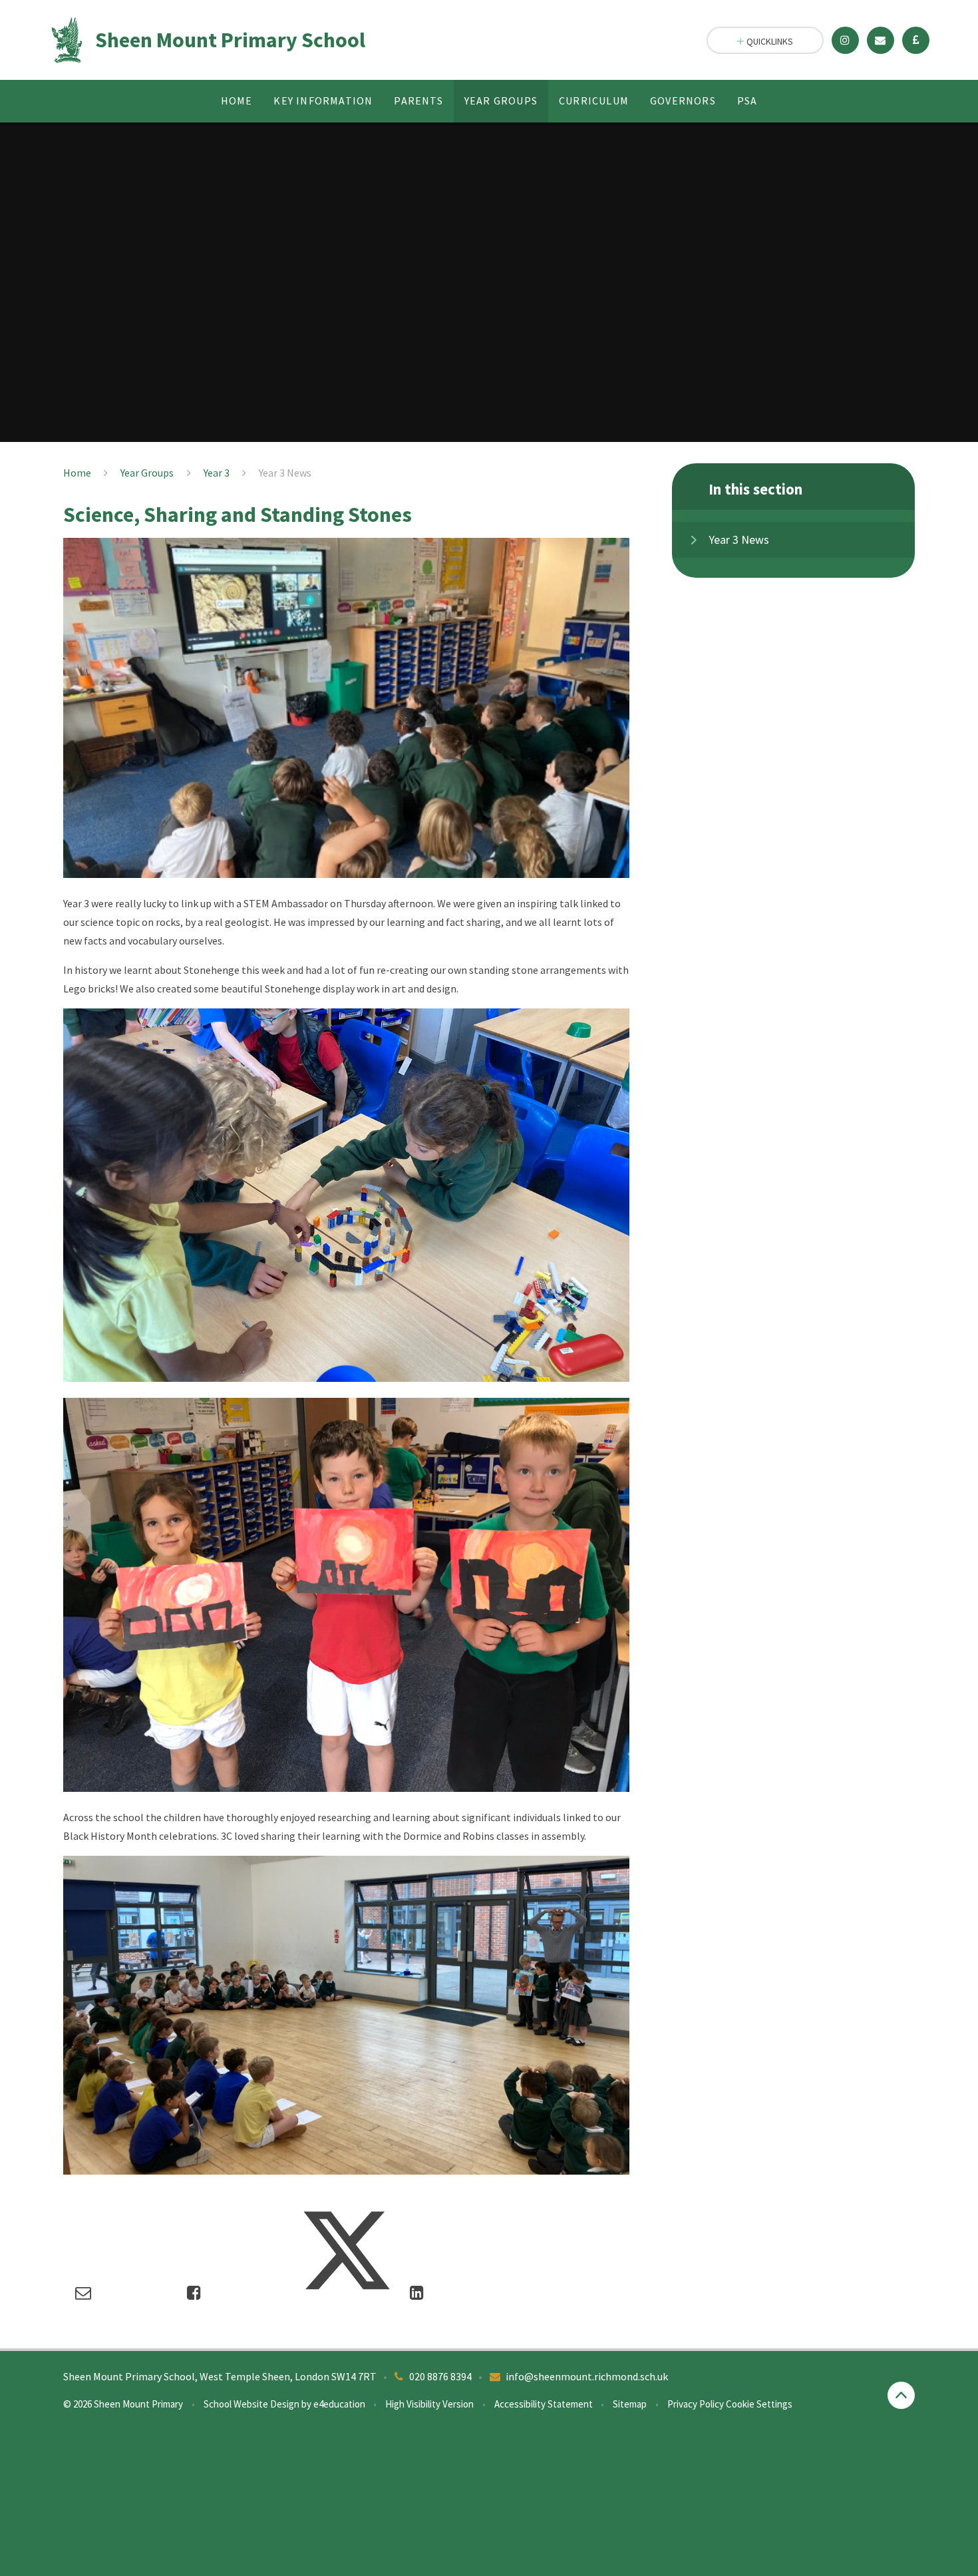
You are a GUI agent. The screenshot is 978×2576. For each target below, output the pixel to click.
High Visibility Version (429, 2404)
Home (77, 473)
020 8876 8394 (440, 2376)
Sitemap (630, 2404)
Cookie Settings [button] (759, 2404)
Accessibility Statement (544, 2404)
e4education (339, 2404)
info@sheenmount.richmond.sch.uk (587, 2376)
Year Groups (147, 473)
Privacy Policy (696, 2404)
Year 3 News (285, 473)
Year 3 (217, 473)
